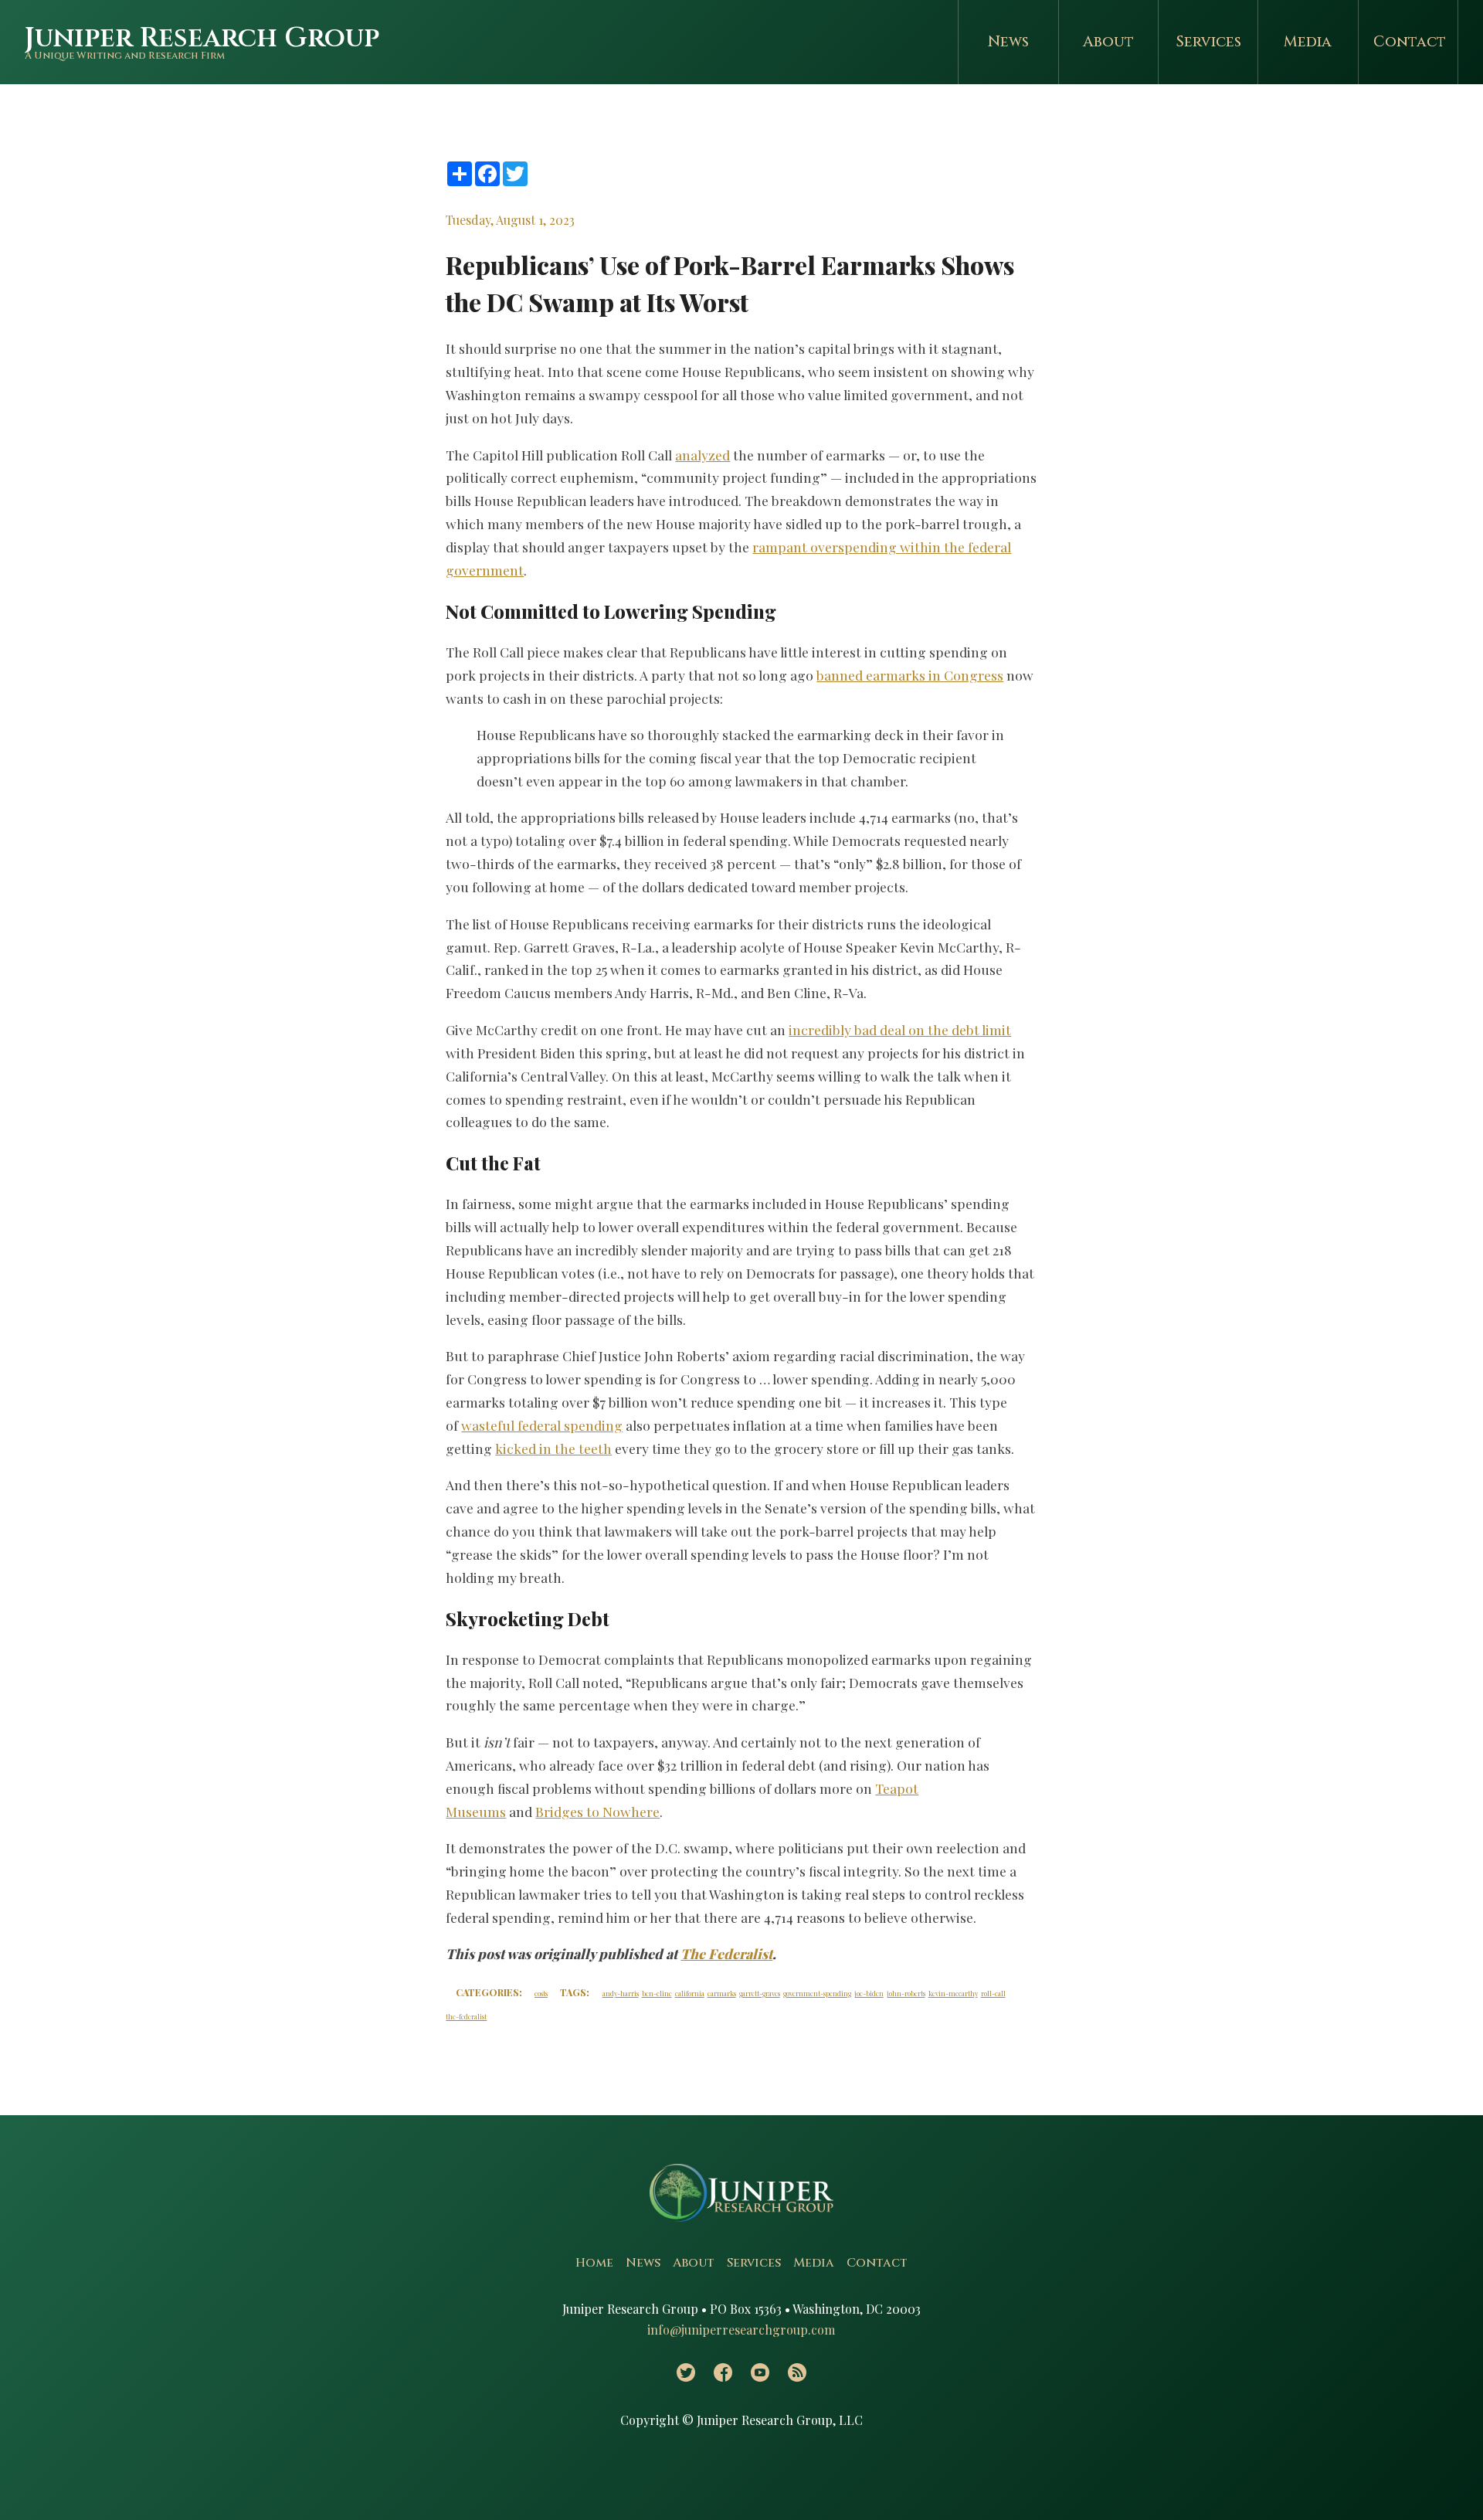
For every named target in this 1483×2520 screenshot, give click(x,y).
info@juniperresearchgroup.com (741, 2330)
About (1108, 42)
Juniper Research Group (202, 38)
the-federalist (466, 2016)
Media (1308, 42)
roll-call (993, 1993)
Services (1208, 42)
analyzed (702, 455)
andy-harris (621, 1993)
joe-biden (869, 1993)
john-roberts (906, 1993)
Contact (1410, 42)
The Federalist (726, 1953)
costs (541, 1993)
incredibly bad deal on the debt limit (900, 1029)
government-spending (817, 1993)
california (690, 1993)
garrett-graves (760, 1993)
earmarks (722, 1993)
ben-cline (657, 1993)
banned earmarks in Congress (910, 675)
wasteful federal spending (542, 1425)
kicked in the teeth (553, 1448)
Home (594, 2263)
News (1008, 42)
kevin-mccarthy (953, 1993)
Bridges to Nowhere (597, 1811)
